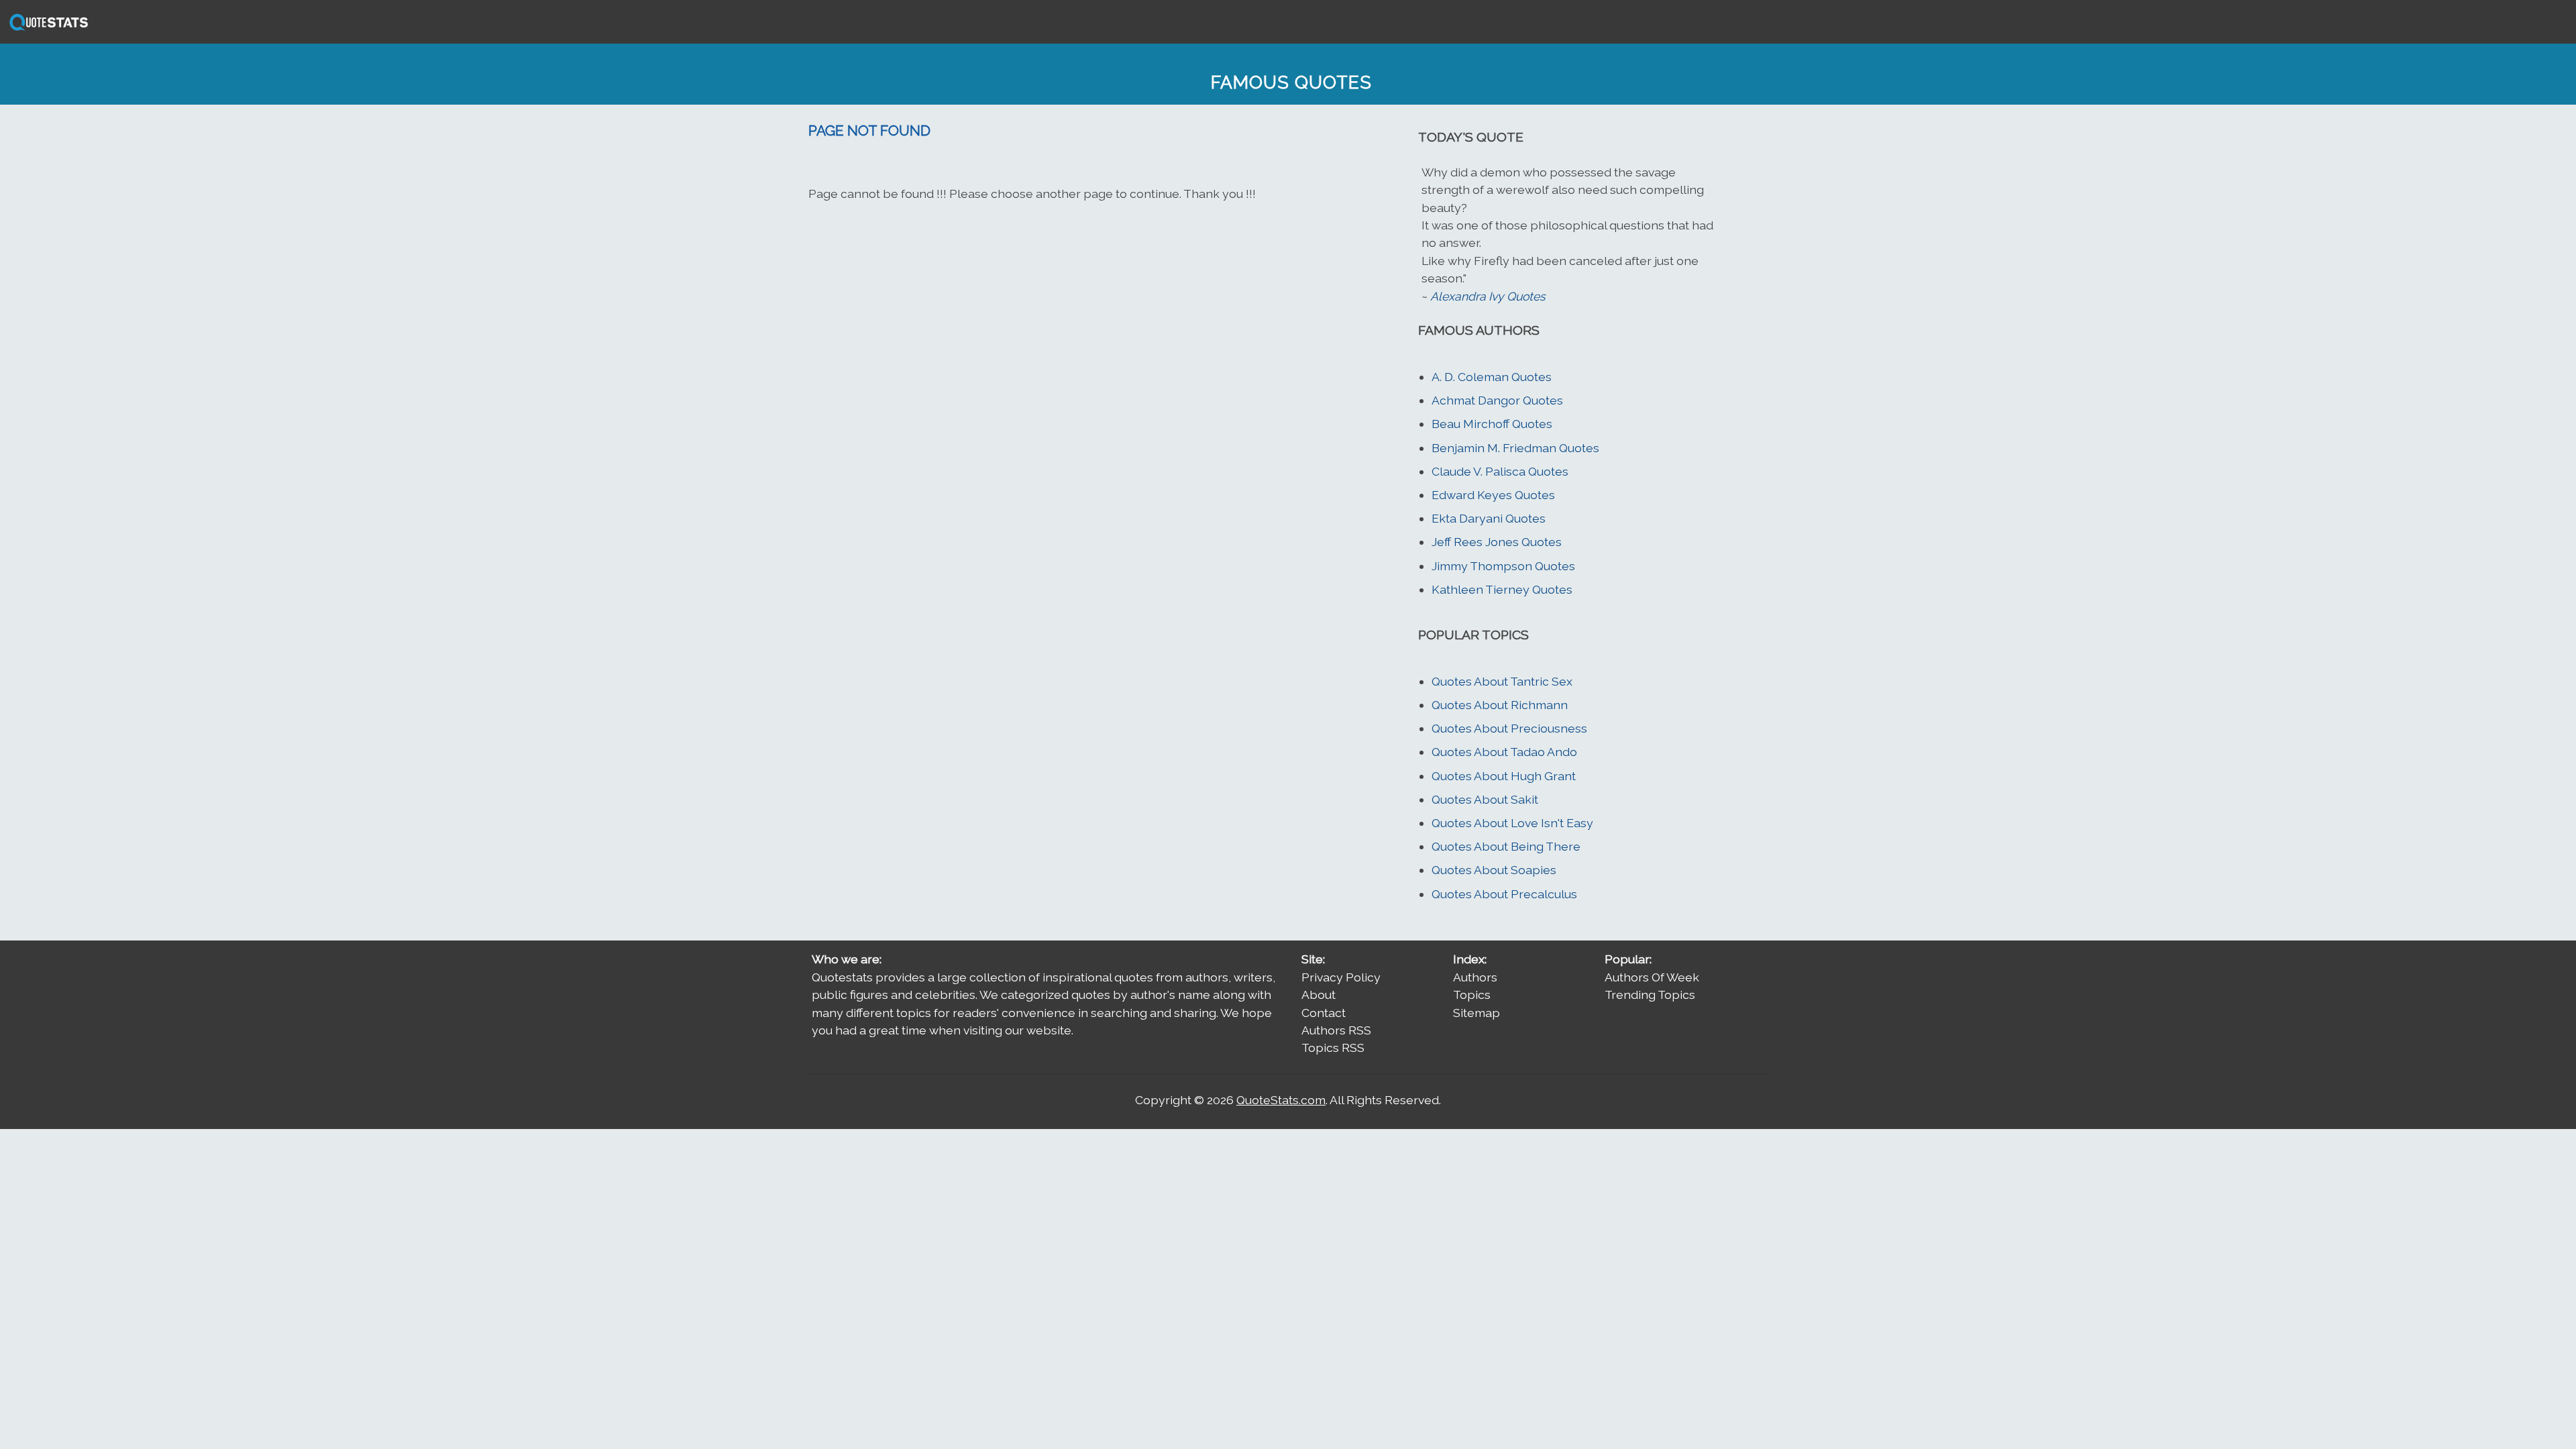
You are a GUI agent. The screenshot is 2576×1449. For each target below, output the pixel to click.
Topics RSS (1333, 1048)
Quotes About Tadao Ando (1504, 752)
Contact (1324, 1013)
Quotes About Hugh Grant (1504, 776)
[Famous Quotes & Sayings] (46, 29)
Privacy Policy (1341, 977)
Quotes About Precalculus (1504, 894)
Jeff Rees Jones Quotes (1497, 542)
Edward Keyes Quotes (1493, 495)
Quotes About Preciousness (1509, 728)
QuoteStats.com (1281, 1100)
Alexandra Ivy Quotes (1488, 296)
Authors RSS (1336, 1030)
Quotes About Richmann (1500, 705)
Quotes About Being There (1506, 846)
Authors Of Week (1652, 977)
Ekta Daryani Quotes (1489, 518)
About (1319, 995)
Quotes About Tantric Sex (1502, 681)
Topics (1472, 995)
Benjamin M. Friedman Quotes (1515, 448)
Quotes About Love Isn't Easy (1512, 823)
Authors (1475, 977)
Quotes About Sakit (1485, 799)
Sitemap (1477, 1013)
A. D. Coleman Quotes (1492, 377)
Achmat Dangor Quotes (1497, 400)
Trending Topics (1650, 995)
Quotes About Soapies (1494, 870)
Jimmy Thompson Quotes (1503, 566)
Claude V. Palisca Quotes (1500, 471)
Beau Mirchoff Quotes (1492, 424)
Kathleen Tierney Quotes (1502, 589)
